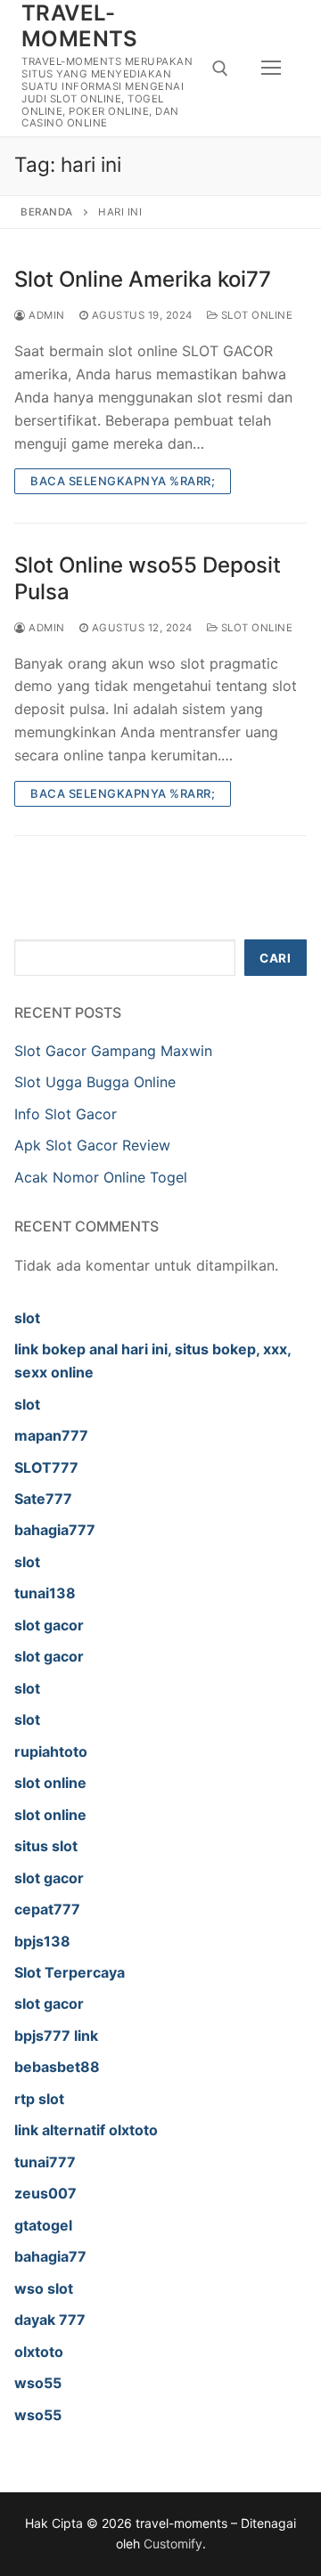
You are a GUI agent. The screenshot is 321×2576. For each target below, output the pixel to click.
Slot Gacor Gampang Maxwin (113, 1051)
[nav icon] (271, 69)
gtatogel (43, 2225)
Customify (173, 2543)
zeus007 (45, 2193)
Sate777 (43, 1499)
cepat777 (47, 1909)
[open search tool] (220, 69)
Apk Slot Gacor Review (92, 1145)
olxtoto (39, 2352)
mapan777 (51, 1435)
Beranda (47, 212)
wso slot (44, 2288)
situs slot (46, 1846)
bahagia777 (55, 1530)
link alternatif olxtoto (86, 2130)
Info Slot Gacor (66, 1114)
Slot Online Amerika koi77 (143, 279)
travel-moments (80, 26)
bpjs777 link (56, 2036)
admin (45, 315)
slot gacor (49, 1625)
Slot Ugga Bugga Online (95, 1082)
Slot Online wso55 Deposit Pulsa (148, 578)
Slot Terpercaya (70, 1972)
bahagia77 (50, 2256)
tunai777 (45, 2162)
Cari (275, 958)
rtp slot (39, 2099)
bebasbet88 (57, 2067)
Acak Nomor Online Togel (101, 1177)
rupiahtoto (51, 1751)
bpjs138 (42, 1941)
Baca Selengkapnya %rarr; (123, 481)
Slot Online (255, 315)
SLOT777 (46, 1467)
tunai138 (45, 1593)
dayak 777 (50, 2320)
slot (27, 1318)
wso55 (38, 2383)
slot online (50, 1783)
